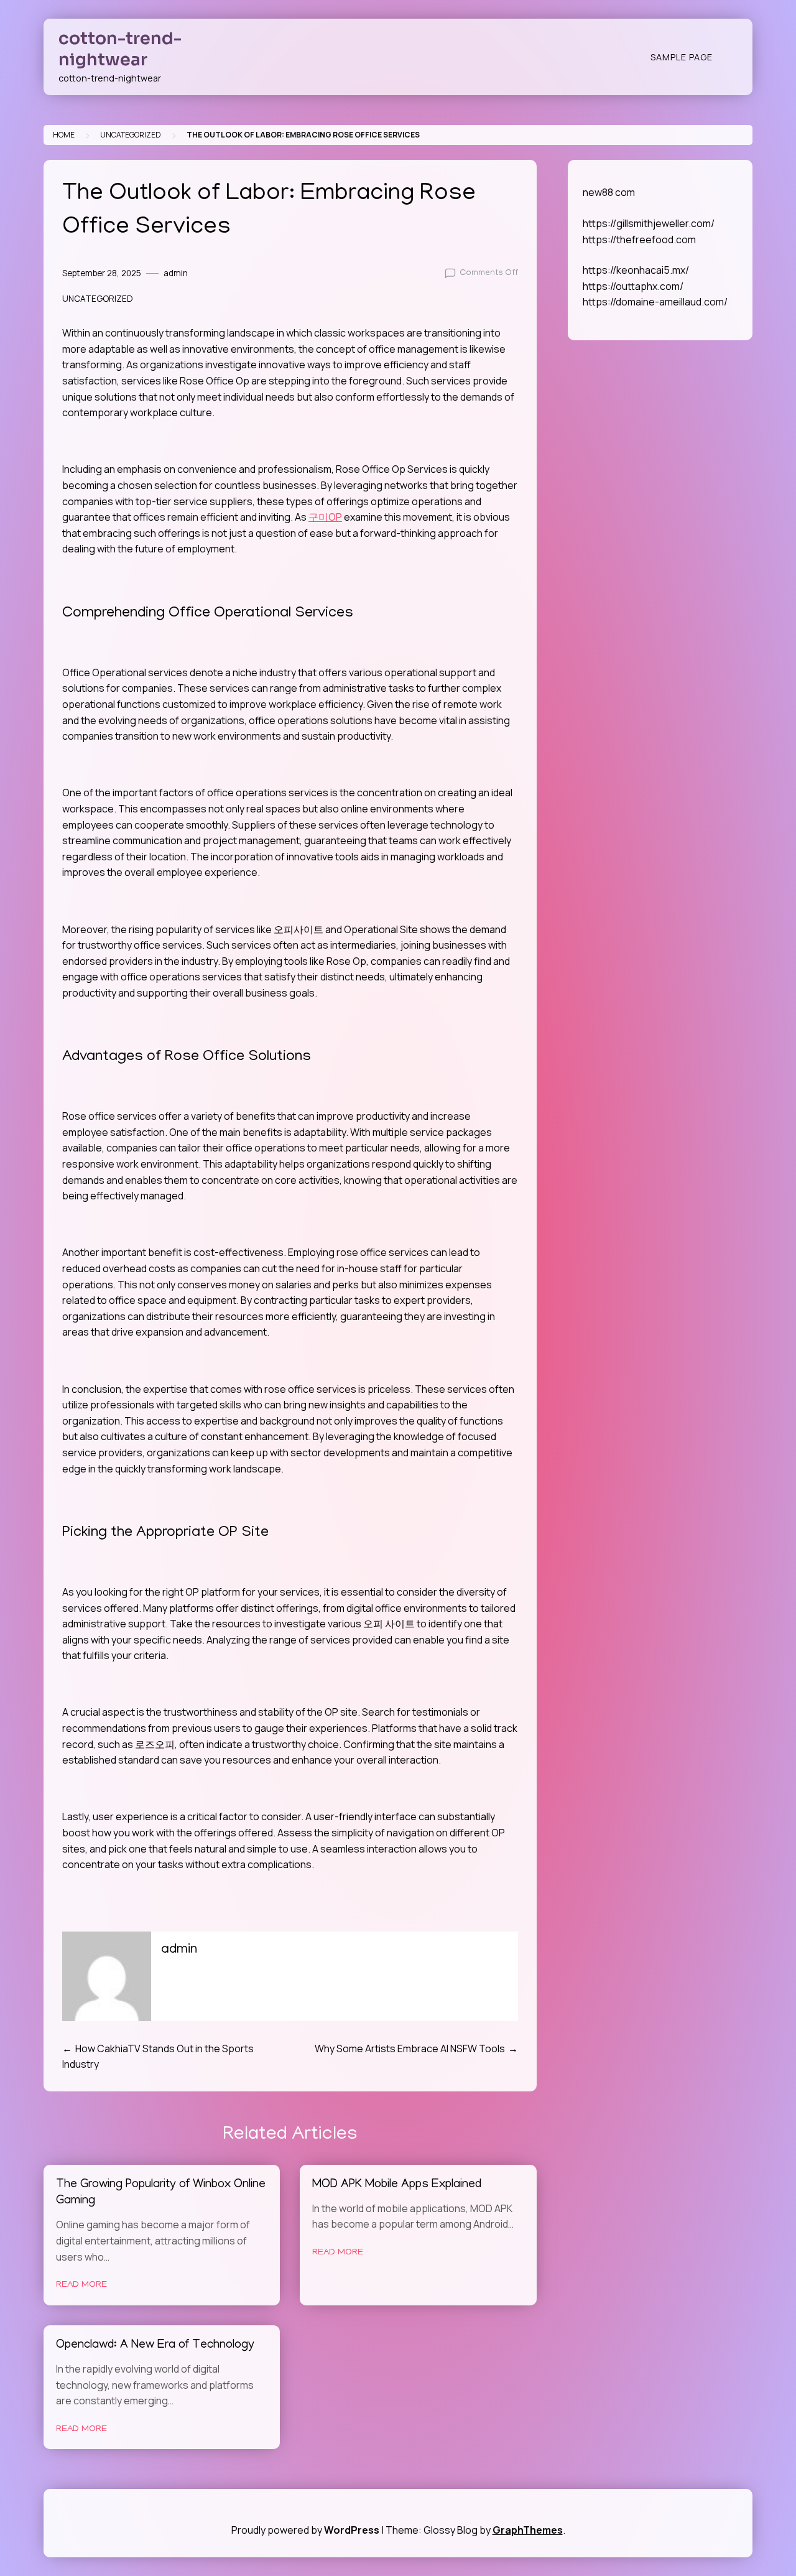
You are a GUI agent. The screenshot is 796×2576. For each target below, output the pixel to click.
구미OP (325, 517)
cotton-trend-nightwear (120, 49)
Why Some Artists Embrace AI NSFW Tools (410, 2048)
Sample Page (682, 57)
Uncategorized (131, 135)
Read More (81, 2285)
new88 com (609, 192)
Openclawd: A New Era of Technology (155, 2346)
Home (64, 135)
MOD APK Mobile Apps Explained (397, 2185)
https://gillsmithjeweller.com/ (649, 223)
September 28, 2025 (102, 273)
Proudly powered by (305, 2530)
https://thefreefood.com (639, 239)
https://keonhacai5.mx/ (636, 270)
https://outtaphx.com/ (633, 286)
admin (176, 273)
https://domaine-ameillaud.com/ (655, 302)
